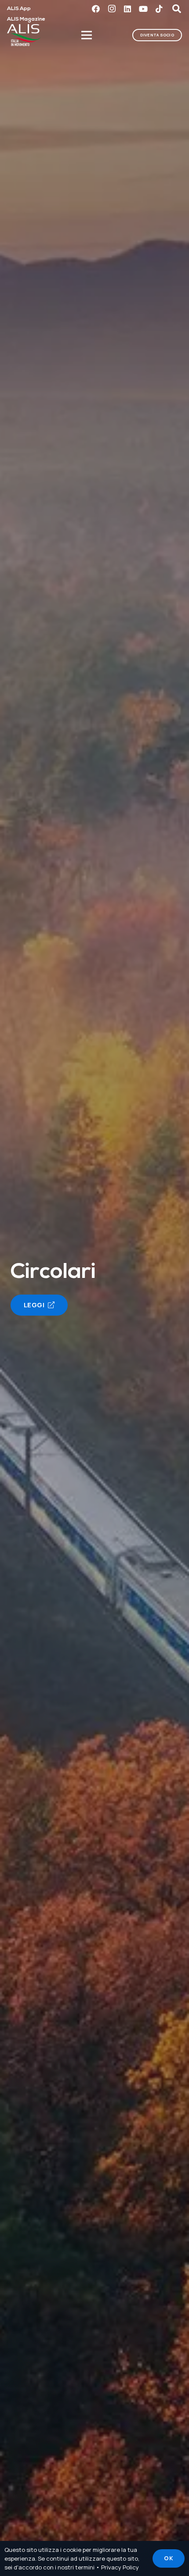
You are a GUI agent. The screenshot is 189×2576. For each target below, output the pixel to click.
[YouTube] (143, 9)
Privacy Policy (120, 2567)
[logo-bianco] (24, 35)
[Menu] (87, 35)
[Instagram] (112, 9)
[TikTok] (159, 9)
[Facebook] (96, 9)
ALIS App (19, 9)
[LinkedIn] (127, 9)
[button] (177, 9)
